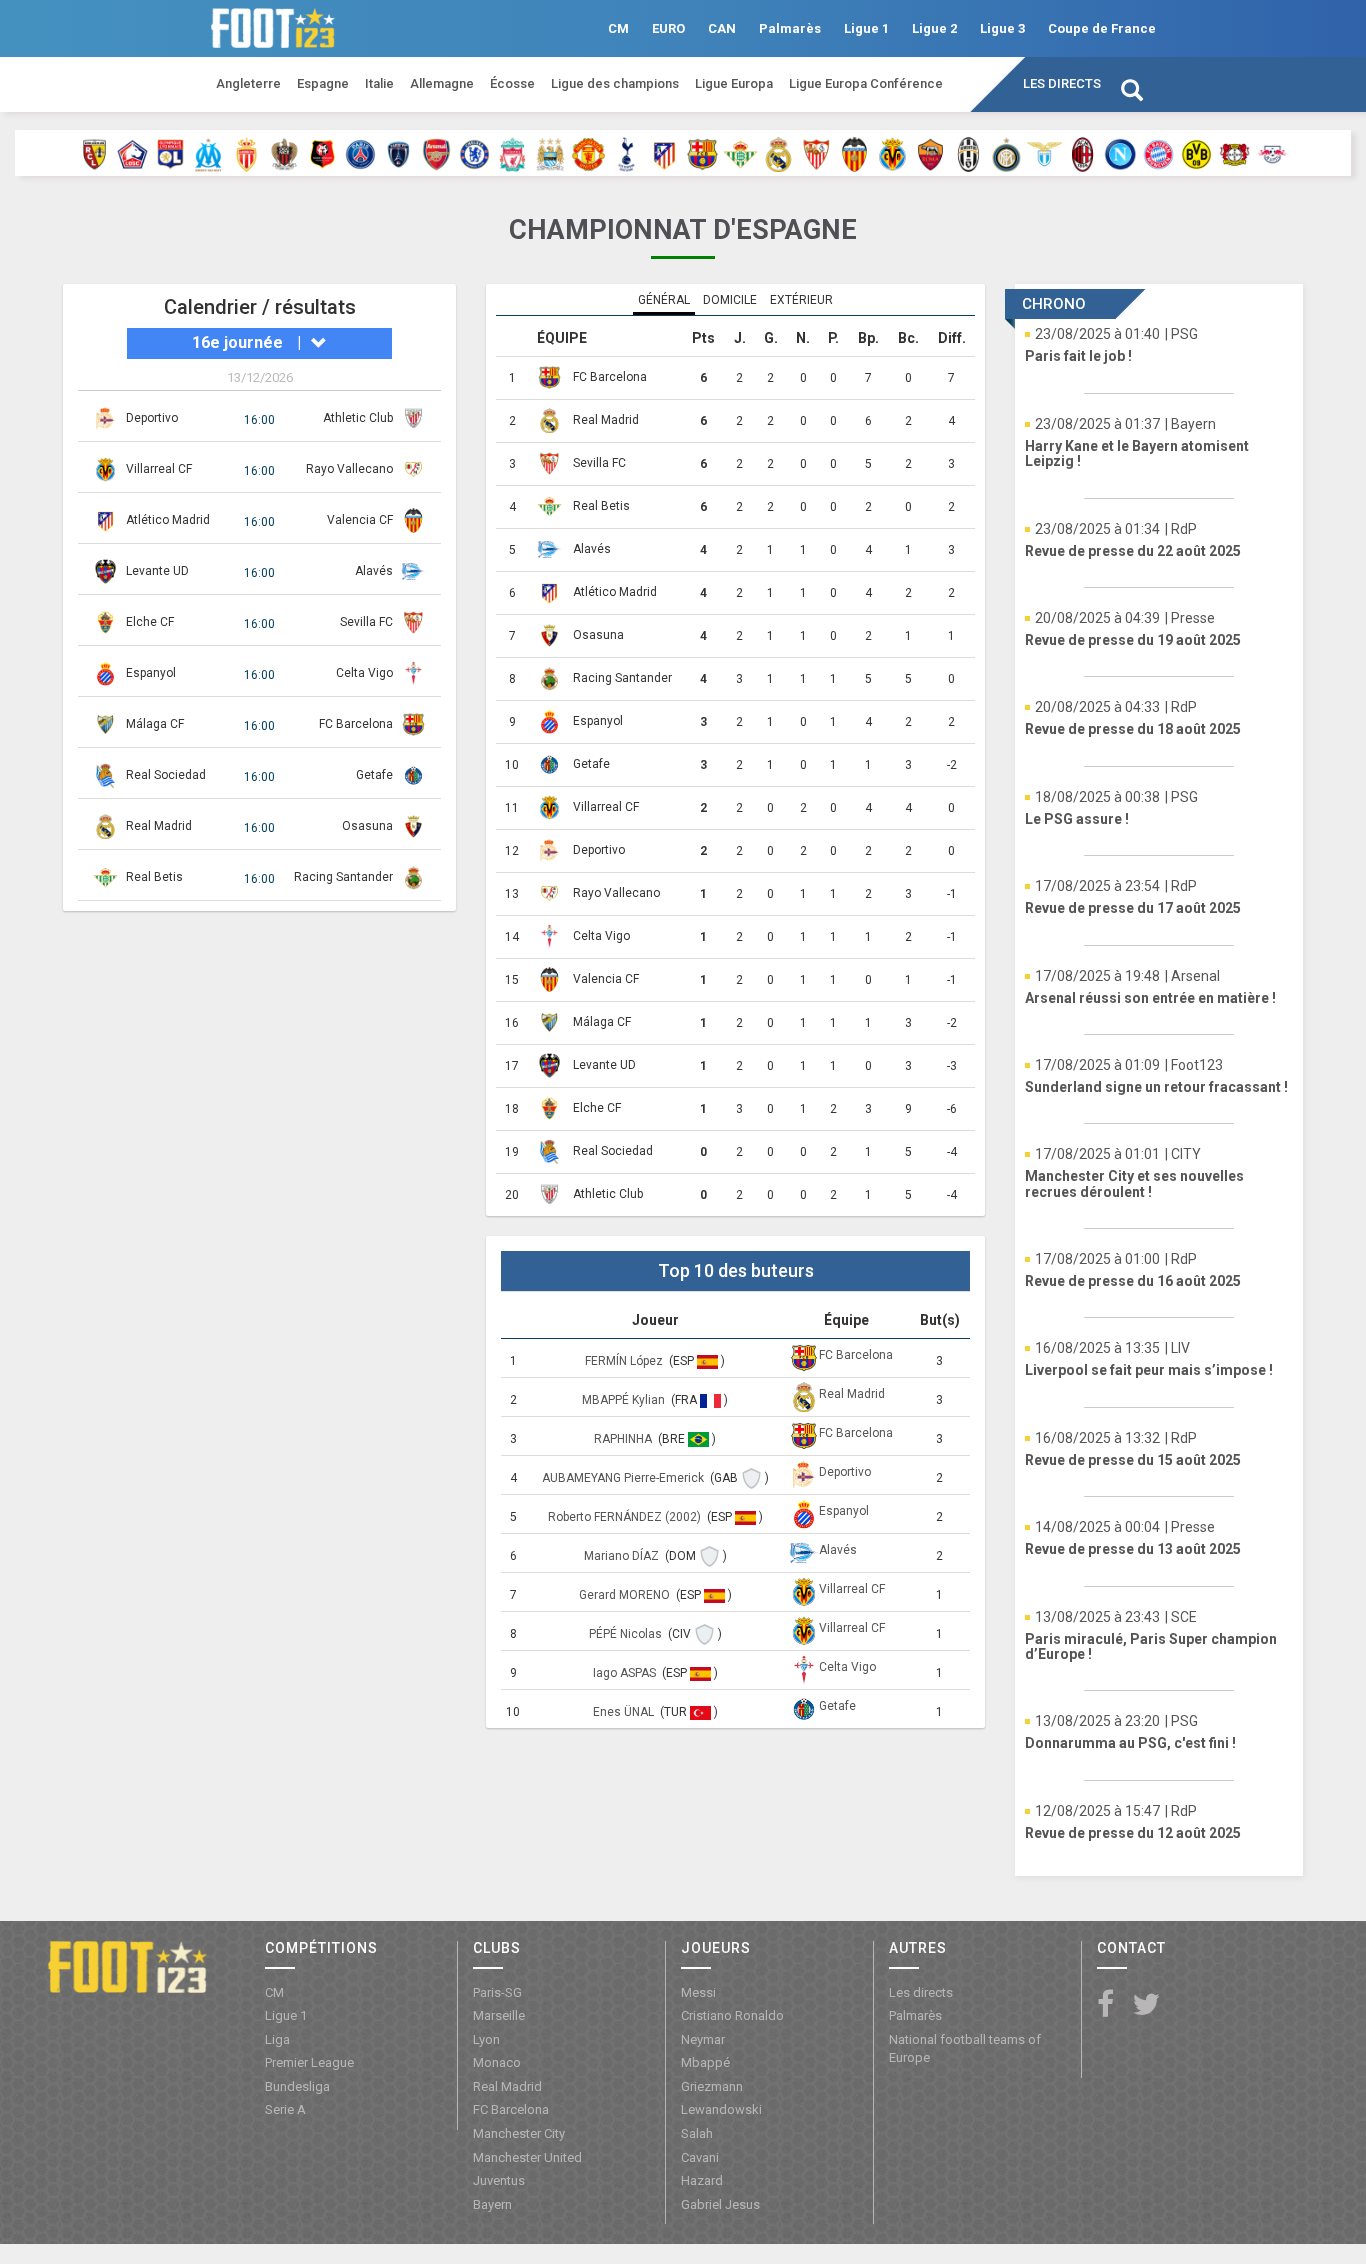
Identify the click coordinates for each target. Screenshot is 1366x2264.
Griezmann (712, 2086)
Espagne (323, 83)
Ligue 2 (934, 28)
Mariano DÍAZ (623, 1556)
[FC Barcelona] (702, 153)
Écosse (512, 83)
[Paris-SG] (360, 153)
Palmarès (790, 28)
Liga (277, 2039)
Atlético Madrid (168, 520)
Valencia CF (360, 520)
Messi (698, 1992)
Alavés (374, 571)
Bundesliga (297, 2086)
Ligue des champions (615, 83)
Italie (379, 83)
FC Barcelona (356, 724)
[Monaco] (246, 153)
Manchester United (527, 2157)
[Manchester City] (550, 153)
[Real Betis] (740, 153)
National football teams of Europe (965, 2049)
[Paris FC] (398, 153)
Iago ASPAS (626, 1673)
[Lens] (94, 153)
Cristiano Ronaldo (732, 2015)
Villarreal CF (159, 469)
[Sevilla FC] (816, 153)
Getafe (374, 775)
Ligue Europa (734, 83)
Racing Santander (343, 877)
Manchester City (519, 2133)
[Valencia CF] (854, 153)
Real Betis (154, 877)
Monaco (497, 2062)
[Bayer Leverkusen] (1234, 153)
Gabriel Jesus (720, 2204)
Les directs (1062, 83)
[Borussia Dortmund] (1196, 153)
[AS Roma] (930, 153)
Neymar (703, 2039)
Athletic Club (358, 418)
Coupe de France (1102, 28)
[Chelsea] (474, 153)
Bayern (492, 2204)
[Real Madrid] (778, 153)
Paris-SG (497, 1992)
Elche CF (150, 622)
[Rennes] (322, 153)
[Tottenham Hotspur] (626, 153)
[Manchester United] (588, 153)
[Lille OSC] (132, 153)
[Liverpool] (512, 153)
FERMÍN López (625, 1361)
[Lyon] (170, 153)
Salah (697, 2133)
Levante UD (157, 571)
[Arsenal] (436, 153)
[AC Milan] (1082, 153)
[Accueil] (127, 1966)
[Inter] (1006, 153)
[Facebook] (1105, 2005)
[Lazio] (1044, 153)
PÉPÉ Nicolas (627, 1634)
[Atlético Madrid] (664, 153)
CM (618, 28)
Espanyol (151, 673)
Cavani (700, 2157)
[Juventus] (968, 153)
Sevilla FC (366, 622)
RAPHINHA (624, 1439)
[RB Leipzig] (1272, 153)
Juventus (499, 2180)
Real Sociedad (166, 775)
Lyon (486, 2039)
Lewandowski (721, 2109)
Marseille (499, 2015)
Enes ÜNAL (625, 1712)
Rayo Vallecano (349, 469)
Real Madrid (159, 826)
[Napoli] (1120, 153)
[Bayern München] (1158, 153)
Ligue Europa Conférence (866, 83)
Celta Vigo (364, 673)
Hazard (702, 2180)
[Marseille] (208, 153)
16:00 (259, 420)
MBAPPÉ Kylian (625, 1400)
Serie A (285, 2109)
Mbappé (705, 2062)
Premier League (309, 2062)
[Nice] (284, 153)
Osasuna (367, 826)
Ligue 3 (1002, 28)
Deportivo (152, 418)
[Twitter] (1146, 2005)
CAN (722, 28)
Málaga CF (155, 724)
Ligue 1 (866, 28)
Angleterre (248, 83)
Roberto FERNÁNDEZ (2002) (626, 1517)
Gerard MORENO (626, 1595)
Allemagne (442, 83)
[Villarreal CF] (892, 153)
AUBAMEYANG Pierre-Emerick (624, 1478)
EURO (668, 28)
